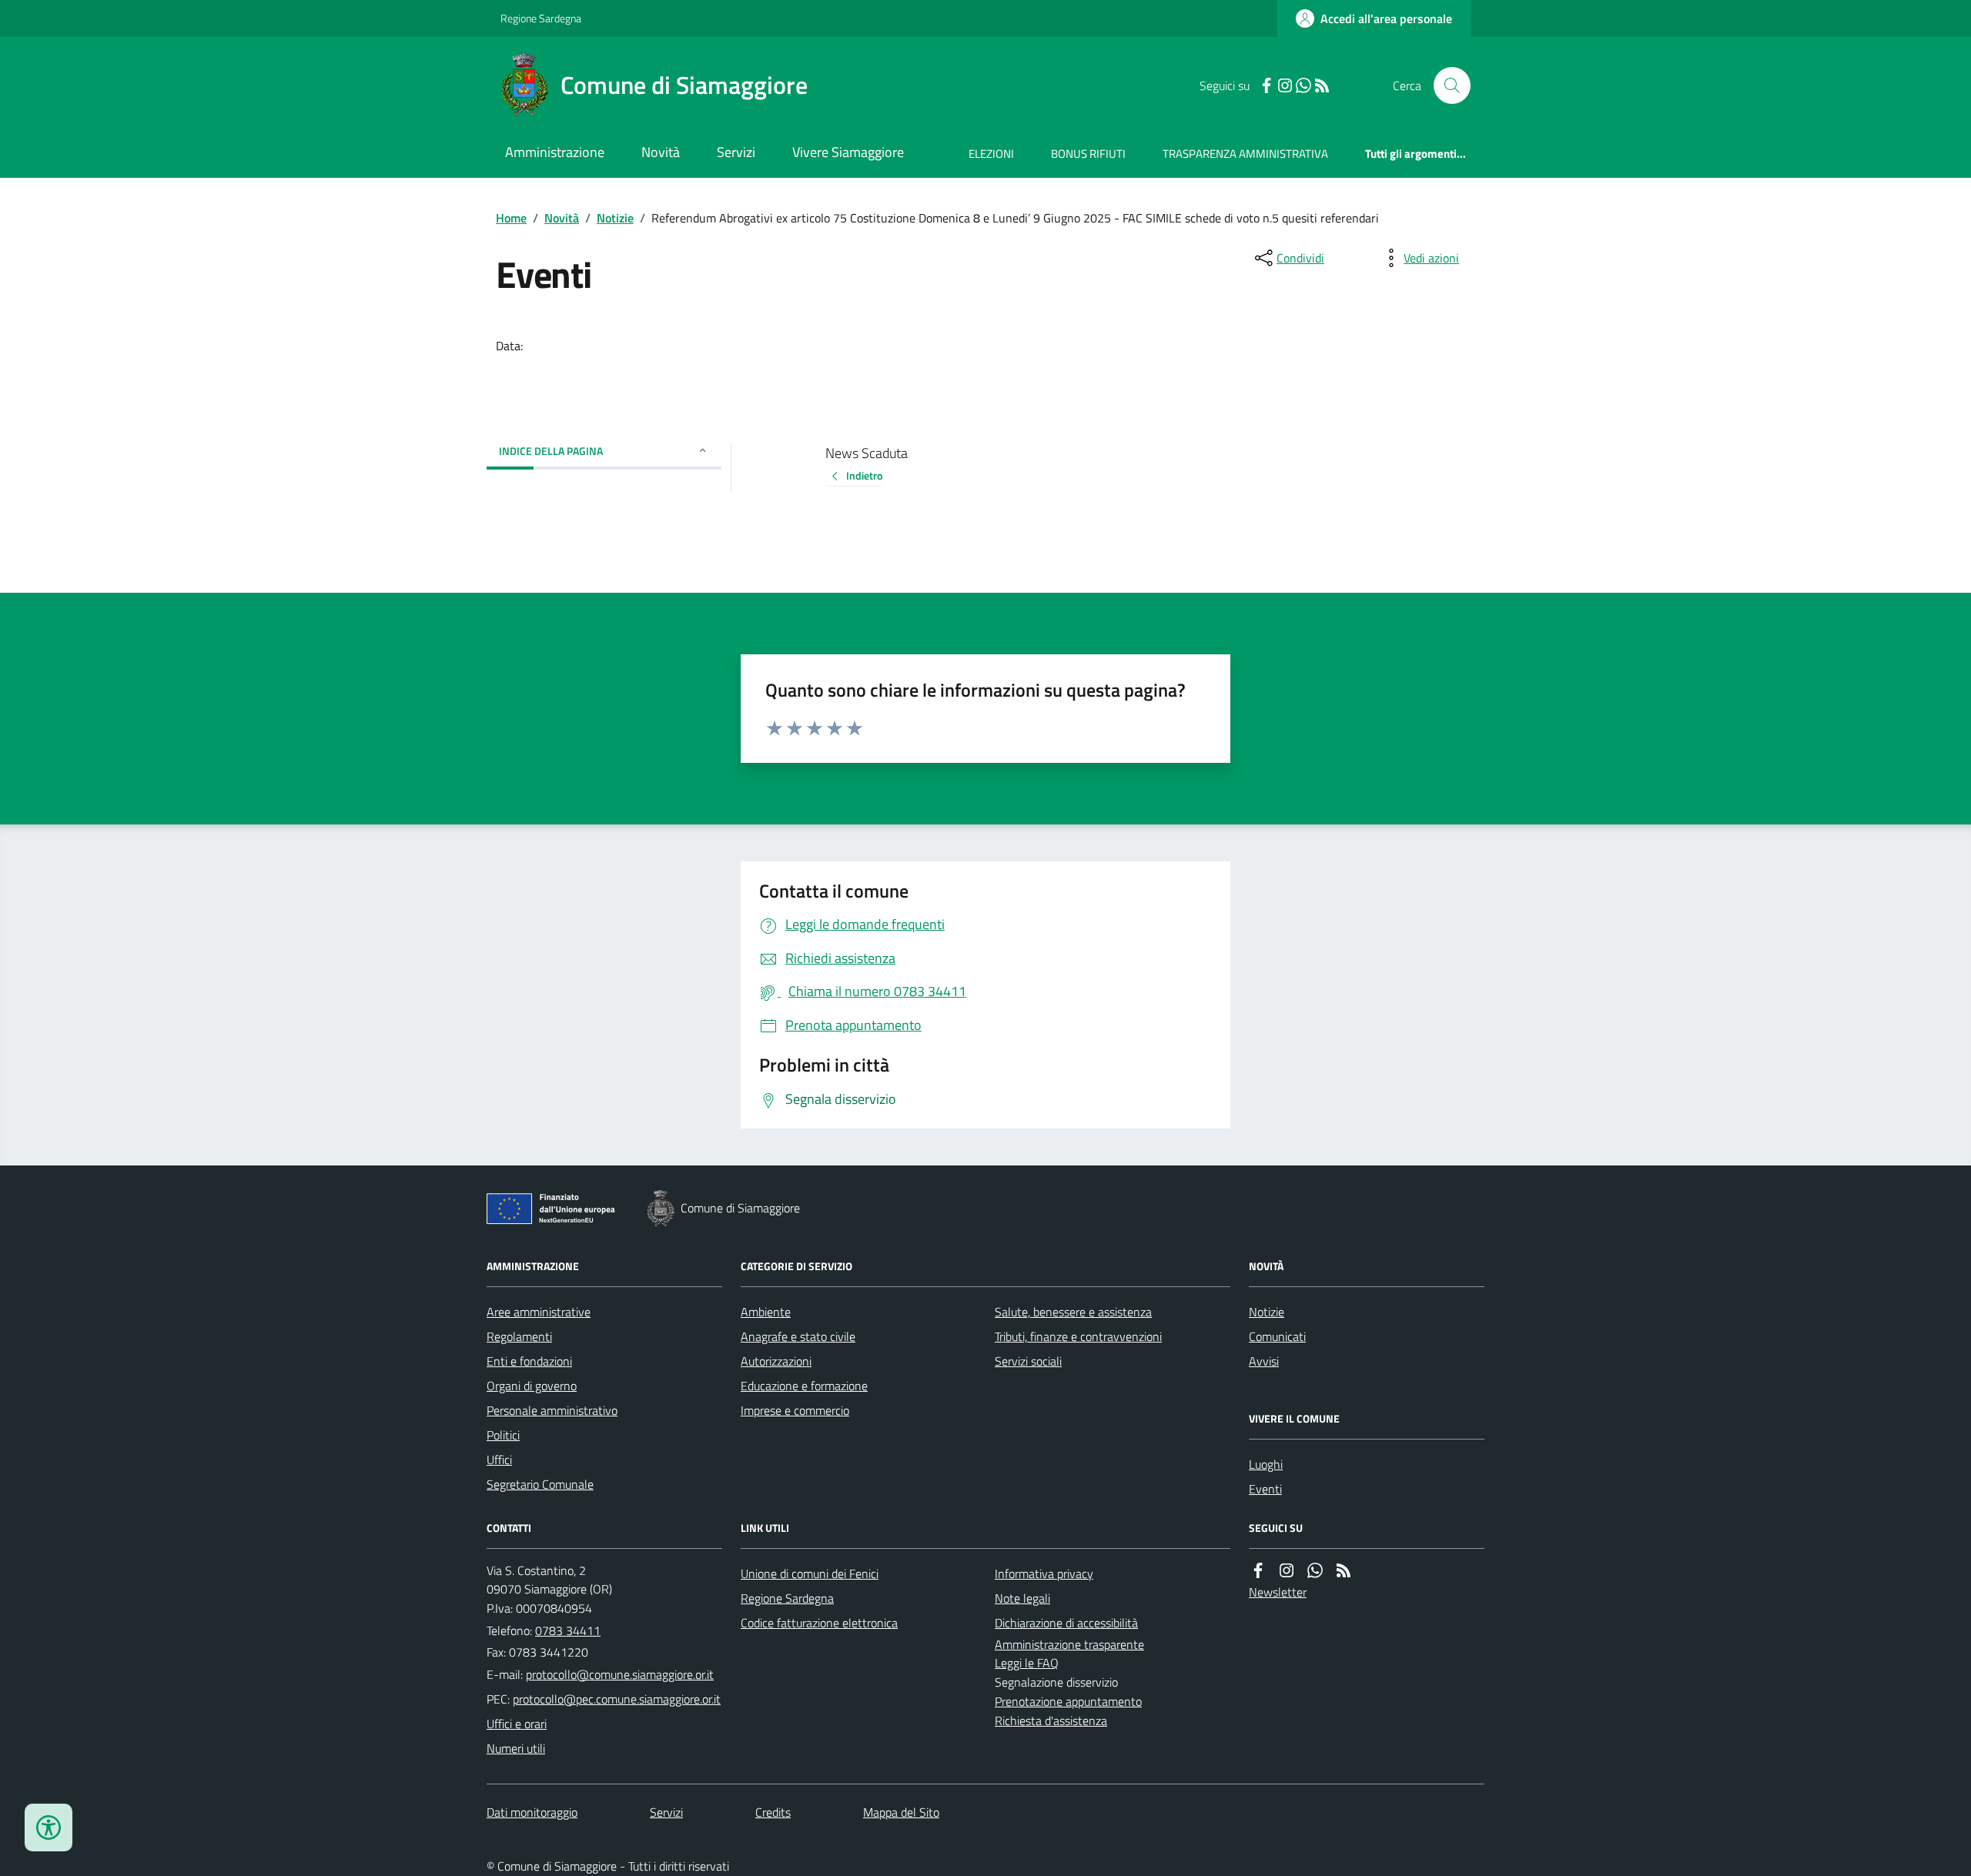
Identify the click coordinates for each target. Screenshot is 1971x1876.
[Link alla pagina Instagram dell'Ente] (1287, 1571)
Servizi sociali (1028, 1361)
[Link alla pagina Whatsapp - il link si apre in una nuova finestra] (1303, 86)
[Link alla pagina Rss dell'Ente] (1344, 1571)
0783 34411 (568, 1630)
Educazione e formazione (804, 1386)
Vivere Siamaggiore (848, 152)
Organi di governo (532, 1386)
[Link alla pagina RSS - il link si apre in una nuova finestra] (1322, 86)
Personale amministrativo (552, 1410)
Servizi (736, 152)
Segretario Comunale (540, 1484)
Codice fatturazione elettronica (819, 1623)
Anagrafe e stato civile (798, 1336)
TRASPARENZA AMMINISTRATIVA (1245, 154)
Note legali (1022, 1598)
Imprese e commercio (795, 1410)
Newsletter (1278, 1592)
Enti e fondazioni (529, 1361)
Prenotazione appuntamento (1068, 1701)
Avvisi (1264, 1361)
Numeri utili (516, 1748)
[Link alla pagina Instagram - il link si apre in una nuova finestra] (1285, 86)
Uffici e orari (517, 1724)
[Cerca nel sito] (1446, 85)
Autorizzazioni (776, 1361)
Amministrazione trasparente (1069, 1644)
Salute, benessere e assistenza (1073, 1312)
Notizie (615, 218)
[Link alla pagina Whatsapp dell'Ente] (1315, 1571)
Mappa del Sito (901, 1812)
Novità (661, 152)
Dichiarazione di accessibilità (1066, 1623)
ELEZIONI (991, 154)
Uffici (499, 1460)
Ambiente (766, 1312)
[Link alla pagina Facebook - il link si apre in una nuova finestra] (1267, 86)
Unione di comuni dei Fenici (810, 1573)
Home (511, 218)
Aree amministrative (539, 1312)
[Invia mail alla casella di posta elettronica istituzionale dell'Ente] (620, 1674)
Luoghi (1266, 1464)
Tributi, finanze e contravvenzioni (1078, 1336)
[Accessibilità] (49, 1828)
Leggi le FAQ (1027, 1663)
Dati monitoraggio (532, 1812)
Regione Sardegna (541, 18)
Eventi (1265, 1489)
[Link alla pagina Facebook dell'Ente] (1258, 1571)
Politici (503, 1435)
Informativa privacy (1044, 1573)
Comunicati (1277, 1336)
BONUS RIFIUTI (1088, 154)
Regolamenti (519, 1336)
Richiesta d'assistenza (1051, 1721)
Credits (773, 1812)
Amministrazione (555, 152)
